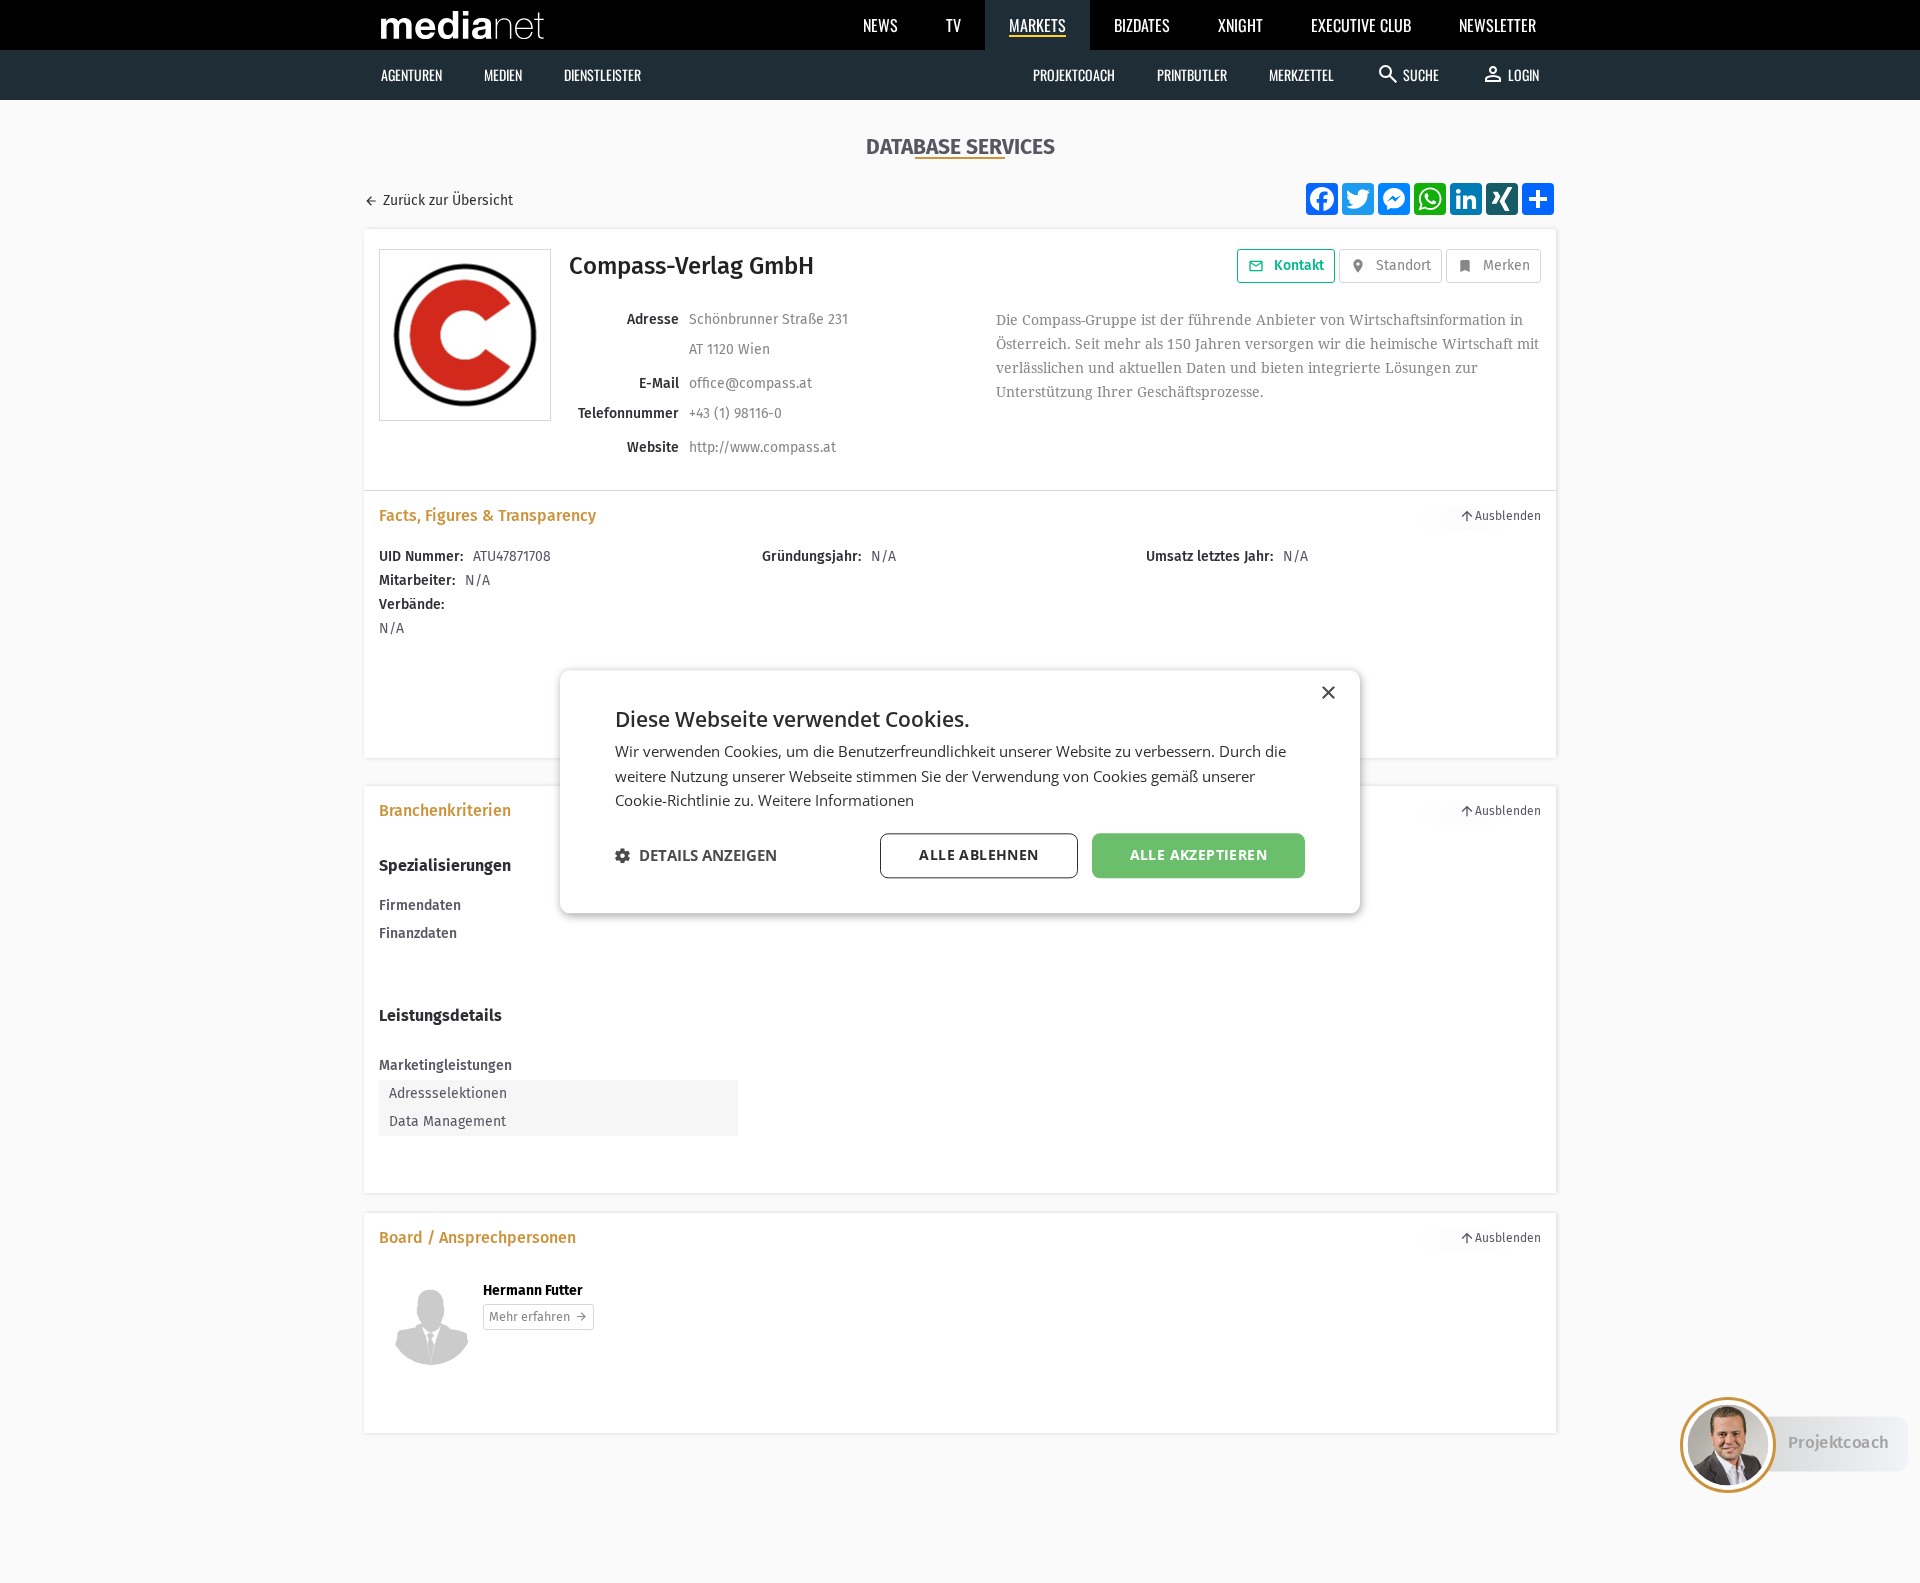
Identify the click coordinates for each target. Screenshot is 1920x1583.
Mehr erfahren (529, 1316)
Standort (1403, 265)
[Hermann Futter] (431, 1334)
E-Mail (659, 383)
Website (653, 447)
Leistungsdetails (440, 1015)
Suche (1407, 74)
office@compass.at (750, 383)
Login (1510, 74)
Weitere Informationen (836, 801)
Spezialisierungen (445, 865)
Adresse (653, 319)
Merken (1506, 265)
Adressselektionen (448, 1093)
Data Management (447, 1121)
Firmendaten (420, 905)
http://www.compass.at (762, 447)
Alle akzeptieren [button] (1198, 854)
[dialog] (960, 791)
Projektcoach (1074, 74)
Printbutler (1192, 74)
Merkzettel (1301, 74)
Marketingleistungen (445, 1065)
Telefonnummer (628, 413)
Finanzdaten (418, 933)
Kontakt (1299, 265)
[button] (696, 856)
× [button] (1327, 693)
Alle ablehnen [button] (978, 854)
